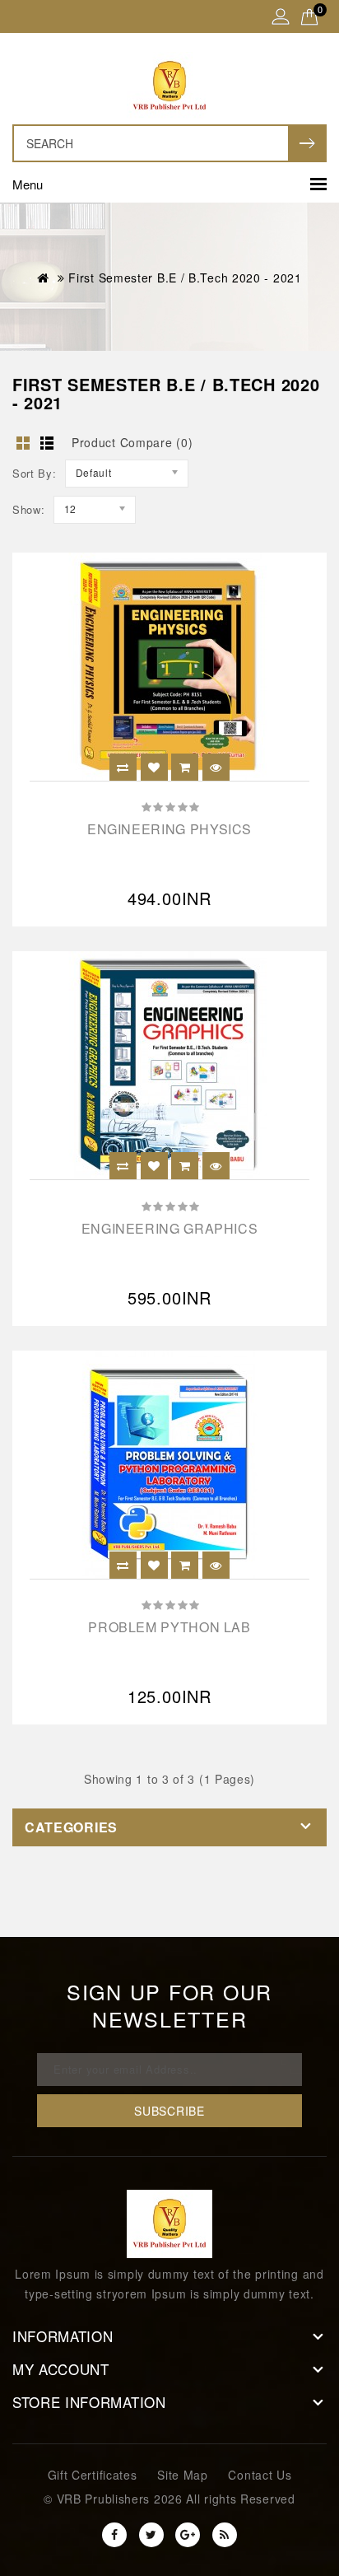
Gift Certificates (93, 2475)
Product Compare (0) (132, 442)
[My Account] (281, 18)
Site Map (183, 2475)
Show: (29, 509)
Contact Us (260, 2475)
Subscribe (169, 2111)
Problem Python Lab (169, 1627)
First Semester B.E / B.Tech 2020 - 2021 (185, 278)
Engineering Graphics (170, 1228)
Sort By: (35, 473)
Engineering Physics (169, 829)
